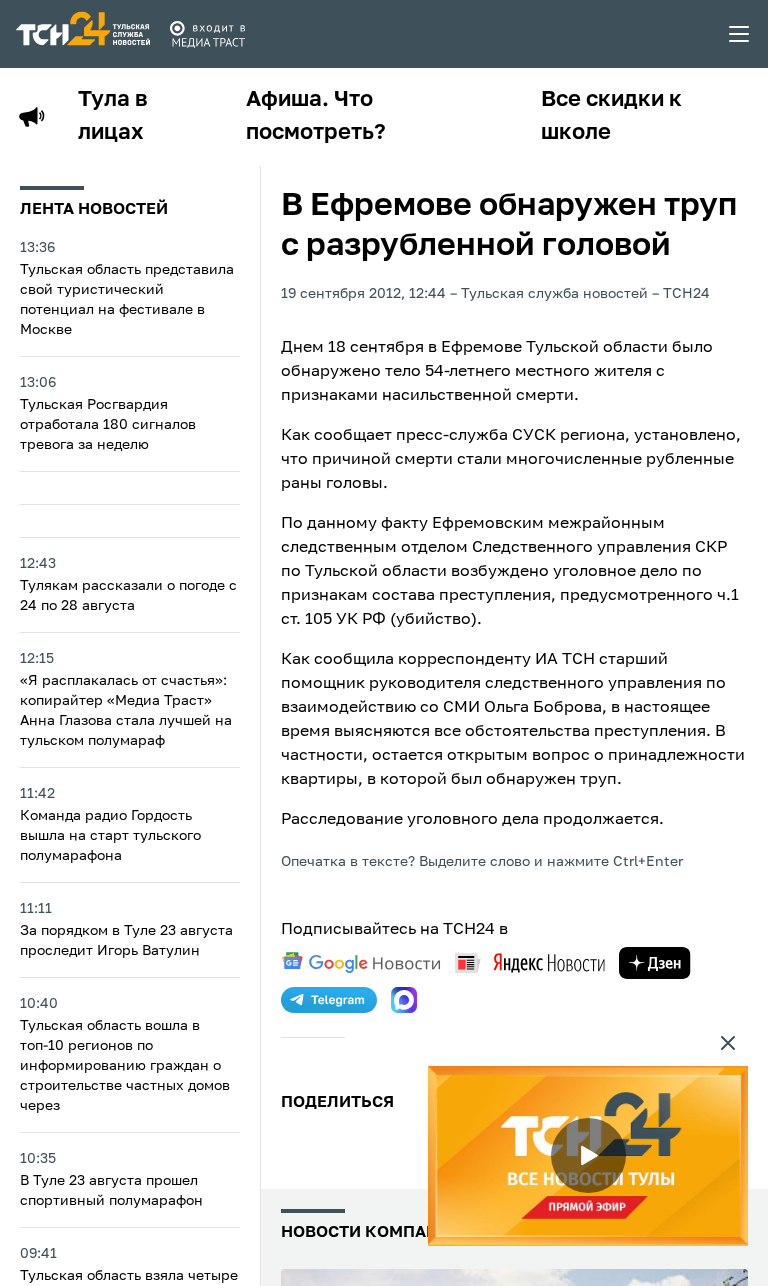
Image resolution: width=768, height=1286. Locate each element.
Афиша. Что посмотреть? (316, 116)
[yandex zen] (655, 963)
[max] (404, 1000)
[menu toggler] (740, 34)
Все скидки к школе (611, 116)
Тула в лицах (113, 116)
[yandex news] (530, 962)
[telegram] (329, 1000)
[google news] (361, 963)
